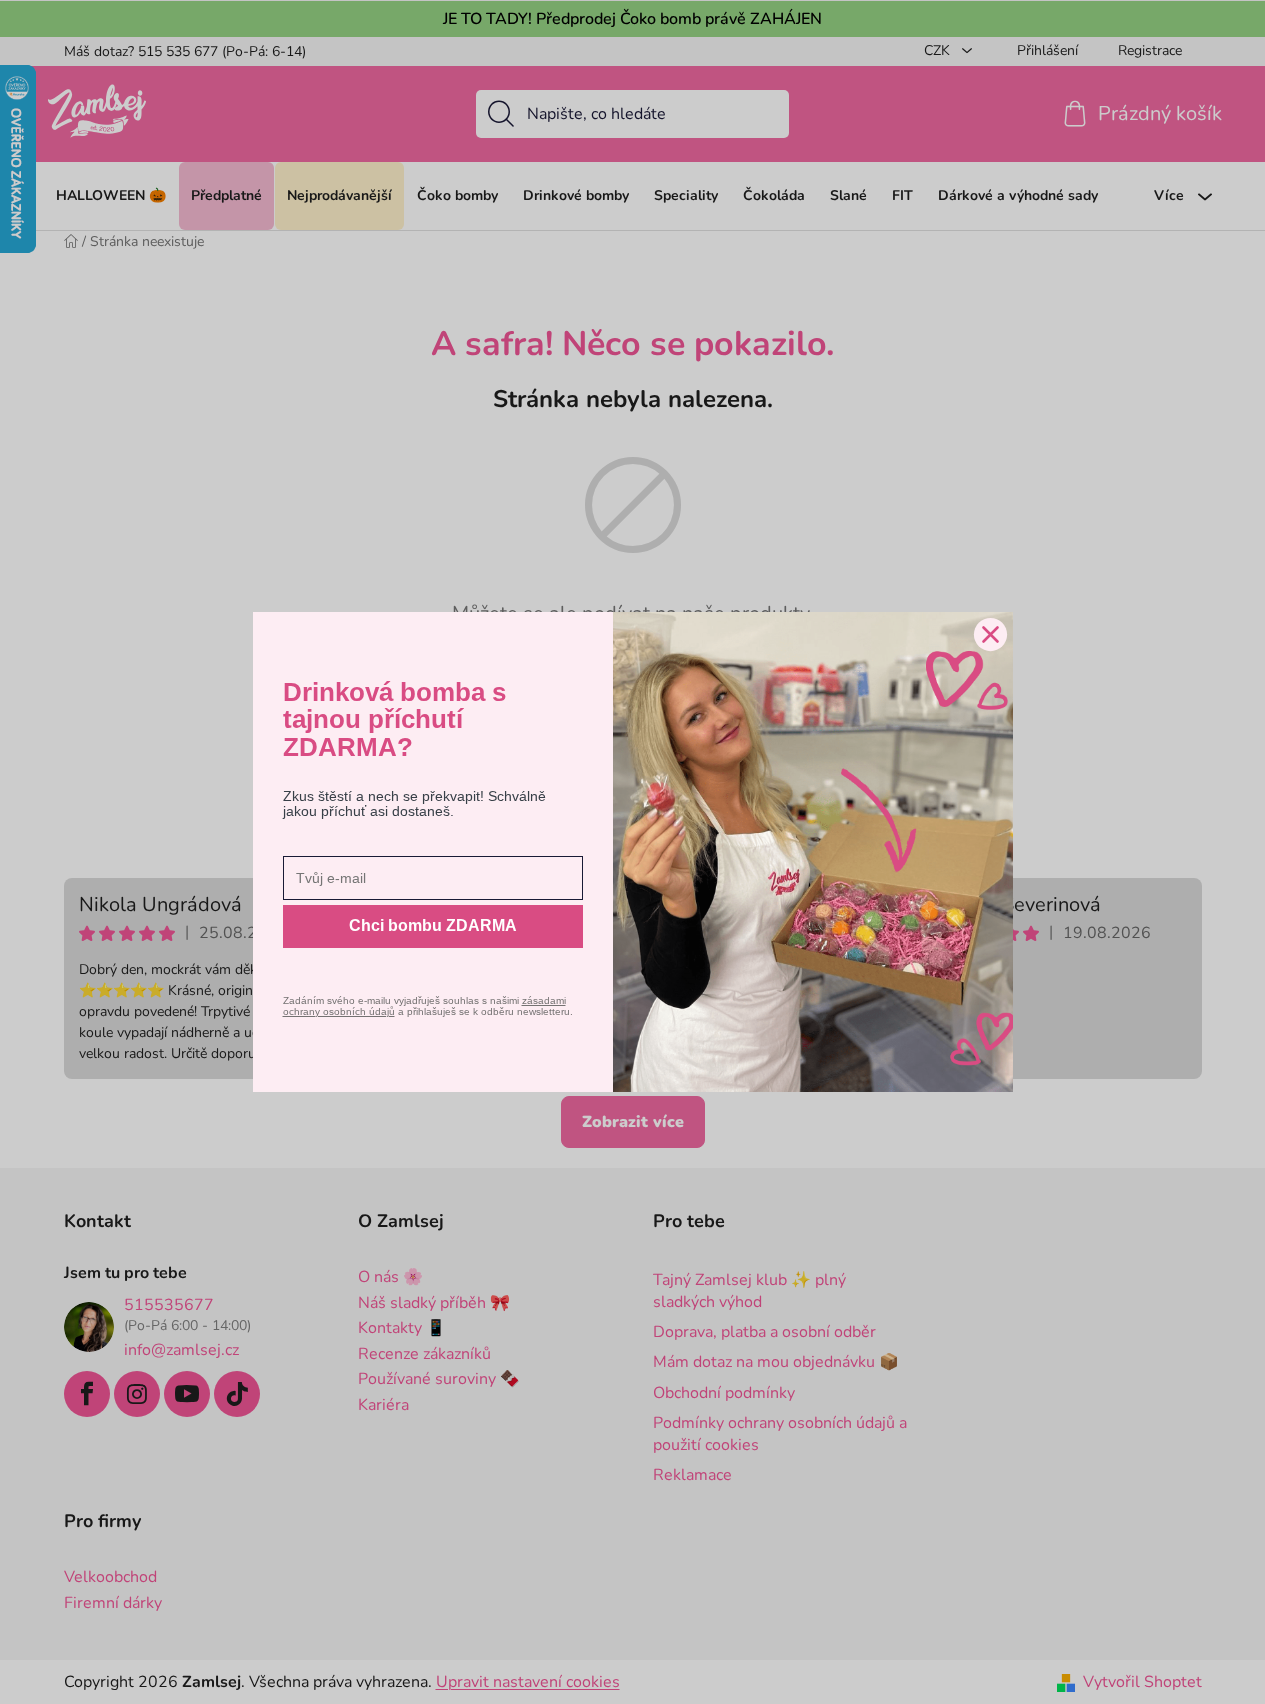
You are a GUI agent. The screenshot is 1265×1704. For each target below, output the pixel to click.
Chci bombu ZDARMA (433, 925)
